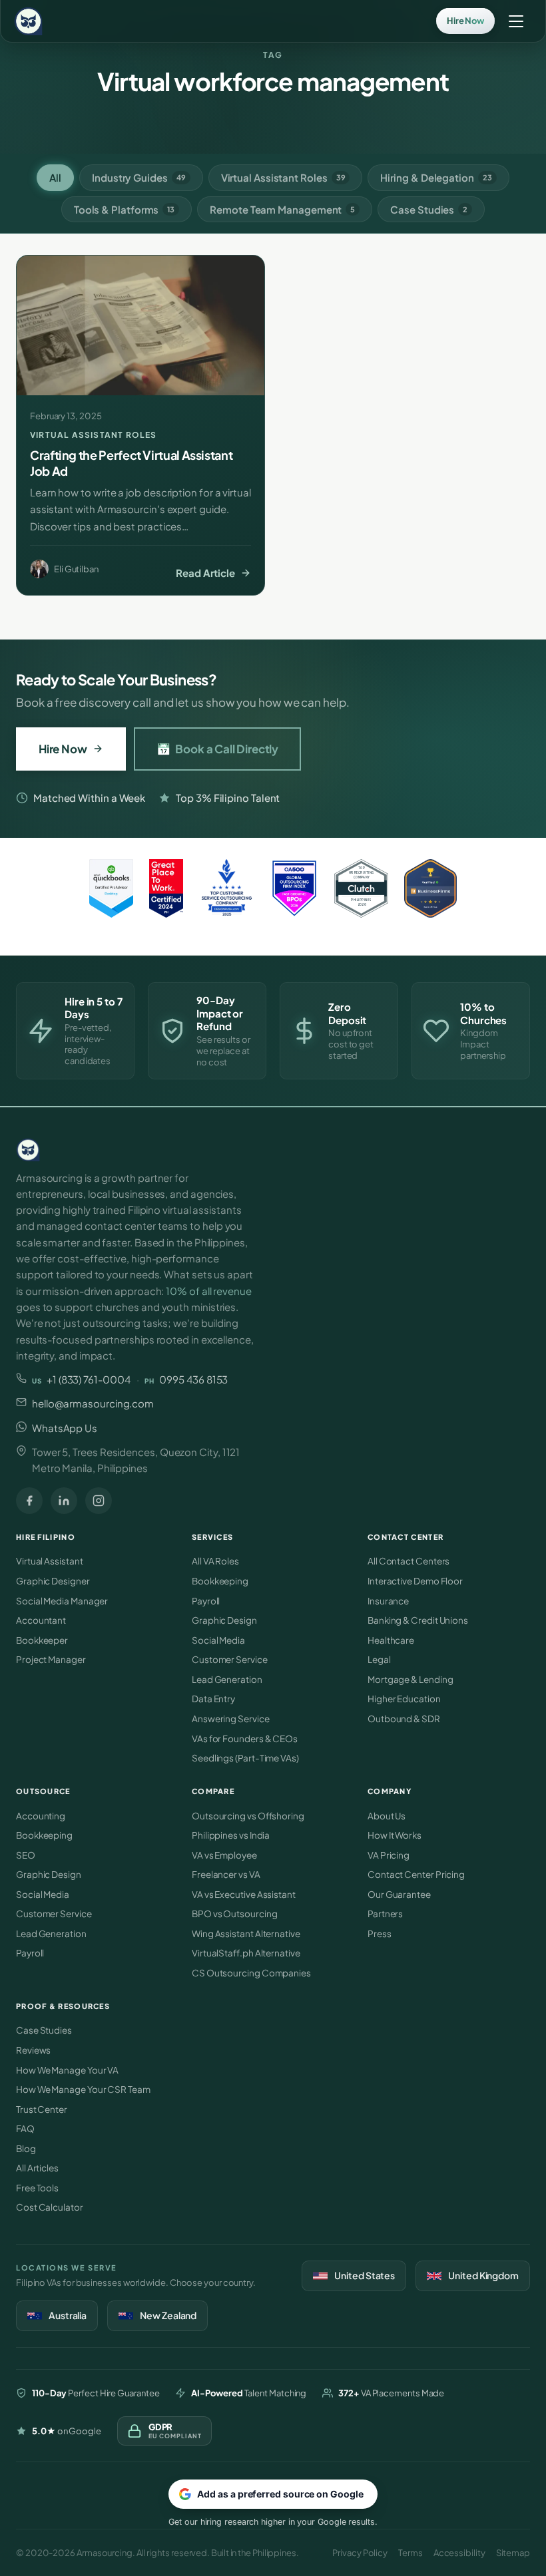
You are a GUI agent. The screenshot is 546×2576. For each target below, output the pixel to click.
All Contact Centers (409, 1561)
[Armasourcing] (249, 1150)
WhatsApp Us (65, 1428)
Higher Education (404, 1699)
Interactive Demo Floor (415, 1581)
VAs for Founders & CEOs (245, 1739)
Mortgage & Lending (410, 1679)
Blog (26, 2148)
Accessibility (459, 2553)
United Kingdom (483, 2275)
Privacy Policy (360, 2553)
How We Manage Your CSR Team (83, 2089)
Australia (68, 2315)
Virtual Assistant (50, 1561)
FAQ (25, 2128)
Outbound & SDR (404, 1719)
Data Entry (213, 1699)
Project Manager (51, 1659)
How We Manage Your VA (67, 2070)
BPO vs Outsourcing (234, 1914)
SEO (26, 1855)
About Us (387, 1816)
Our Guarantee (399, 1894)
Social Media (218, 1640)
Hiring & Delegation (436, 177)
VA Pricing (389, 1855)
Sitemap (513, 2553)
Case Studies (429, 209)
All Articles (37, 2168)
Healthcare (391, 1640)
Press (380, 1933)
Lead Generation (227, 1679)
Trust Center (42, 2109)
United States (365, 2275)
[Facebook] (29, 1501)
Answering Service (231, 1719)
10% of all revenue (208, 1291)
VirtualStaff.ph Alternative (246, 1953)
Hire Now (63, 749)
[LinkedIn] (64, 1501)
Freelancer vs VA (226, 1874)
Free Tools (37, 2188)
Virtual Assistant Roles (283, 177)
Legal (379, 1659)
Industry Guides (139, 177)
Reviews (33, 2050)
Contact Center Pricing (416, 1874)
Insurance (388, 1601)
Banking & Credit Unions (418, 1620)
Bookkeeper (42, 1640)
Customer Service (230, 1659)
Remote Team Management (282, 209)
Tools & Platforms (124, 209)
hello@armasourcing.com (93, 1403)
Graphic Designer (53, 1581)
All (55, 177)
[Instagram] (99, 1501)
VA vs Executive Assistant (244, 1894)
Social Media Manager (62, 1601)
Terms (410, 2553)
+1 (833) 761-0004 (81, 1379)
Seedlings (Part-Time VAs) (245, 1758)
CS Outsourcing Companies (251, 1973)
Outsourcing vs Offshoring (248, 1816)
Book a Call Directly (217, 749)
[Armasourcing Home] (28, 21)
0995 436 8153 (186, 1379)
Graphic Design (224, 1620)
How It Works (395, 1835)
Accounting (41, 1816)
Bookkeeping (220, 1581)
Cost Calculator (50, 2207)
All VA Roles (215, 1561)
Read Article (205, 573)
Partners (385, 1914)
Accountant (41, 1620)
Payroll (206, 1601)
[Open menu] (516, 21)
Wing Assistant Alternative (246, 1933)
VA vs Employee (224, 1855)
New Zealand (168, 2315)
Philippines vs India (231, 1835)
